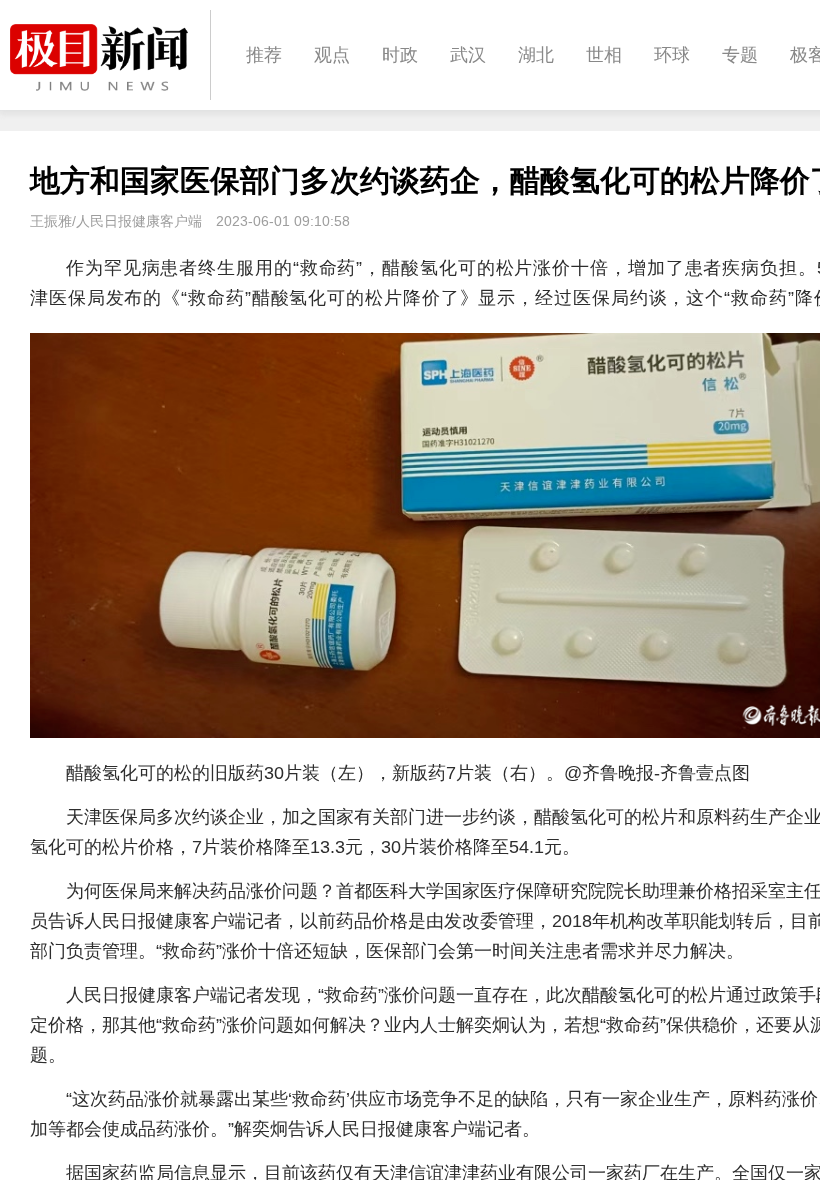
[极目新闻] (110, 57)
